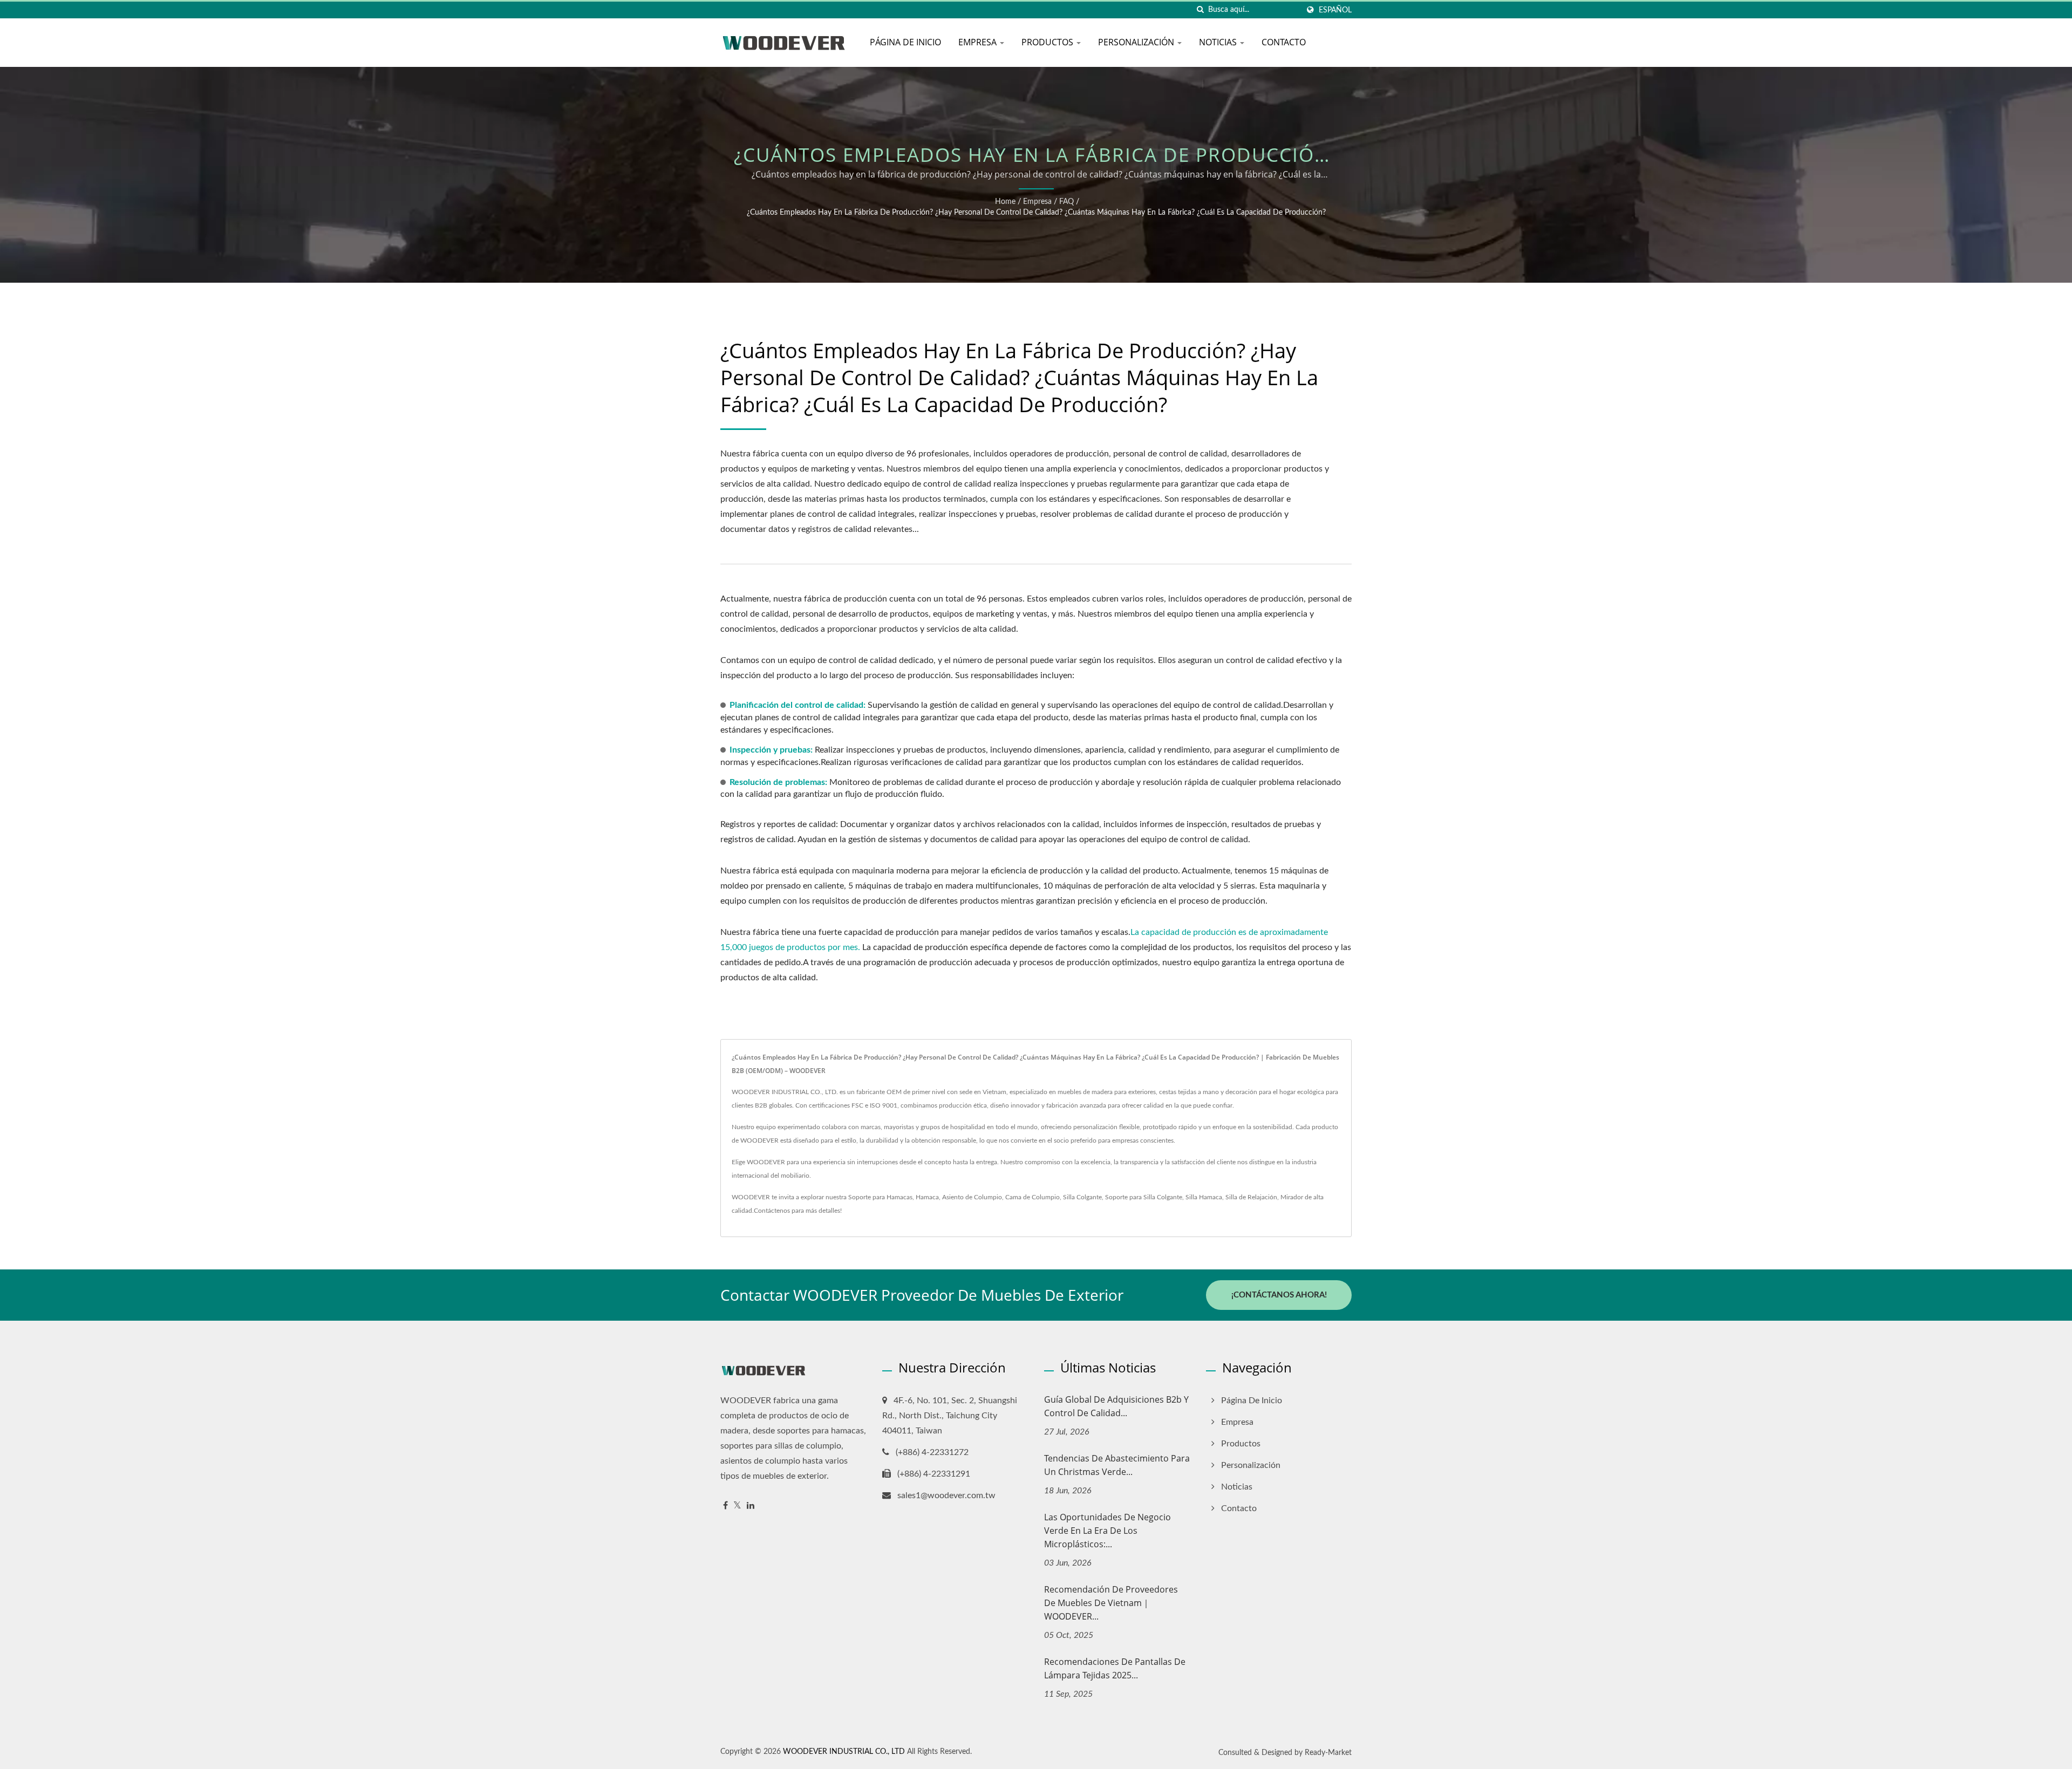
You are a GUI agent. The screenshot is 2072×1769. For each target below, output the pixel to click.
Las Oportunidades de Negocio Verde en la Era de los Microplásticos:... (1107, 1531)
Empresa (979, 42)
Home (1005, 202)
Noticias (1219, 42)
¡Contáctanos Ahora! (1279, 1295)
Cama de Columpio (1032, 1197)
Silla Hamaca (1204, 1197)
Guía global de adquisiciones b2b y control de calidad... (1116, 1406)
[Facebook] (725, 1506)
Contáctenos (772, 1211)
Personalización (1137, 42)
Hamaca (927, 1197)
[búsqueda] (1200, 10)
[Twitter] (737, 1506)
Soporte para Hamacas (880, 1197)
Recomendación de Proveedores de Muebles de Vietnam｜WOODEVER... (1111, 1603)
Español (1335, 10)
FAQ (1066, 202)
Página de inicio (905, 42)
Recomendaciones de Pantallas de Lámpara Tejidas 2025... (1115, 1668)
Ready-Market (1328, 1753)
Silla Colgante (1082, 1197)
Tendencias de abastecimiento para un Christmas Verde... (1117, 1465)
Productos (1048, 42)
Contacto (1284, 42)
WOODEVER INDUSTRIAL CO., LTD (844, 1752)
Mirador (1292, 1197)
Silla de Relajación (1251, 1197)
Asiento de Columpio (972, 1197)
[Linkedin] (751, 1506)
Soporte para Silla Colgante (1144, 1197)
